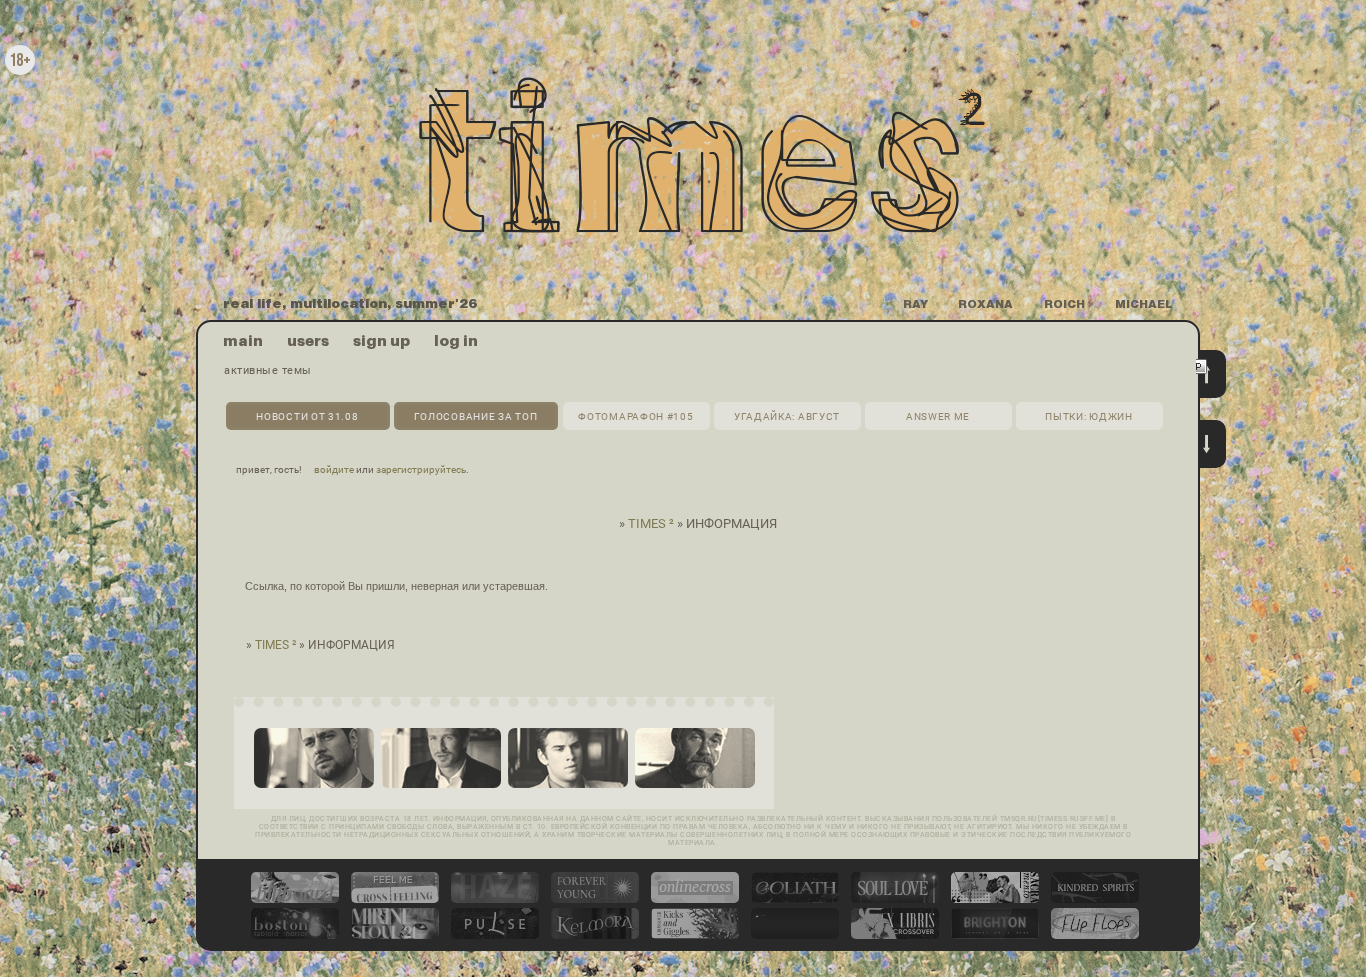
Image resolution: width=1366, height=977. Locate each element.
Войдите (334, 469)
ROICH (1064, 305)
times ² (651, 523)
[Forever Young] (595, 899)
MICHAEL (1144, 305)
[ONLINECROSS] (695, 899)
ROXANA (985, 305)
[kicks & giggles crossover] (695, 935)
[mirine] (395, 935)
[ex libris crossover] (895, 935)
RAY (915, 305)
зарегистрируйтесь (421, 469)
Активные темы (268, 370)
